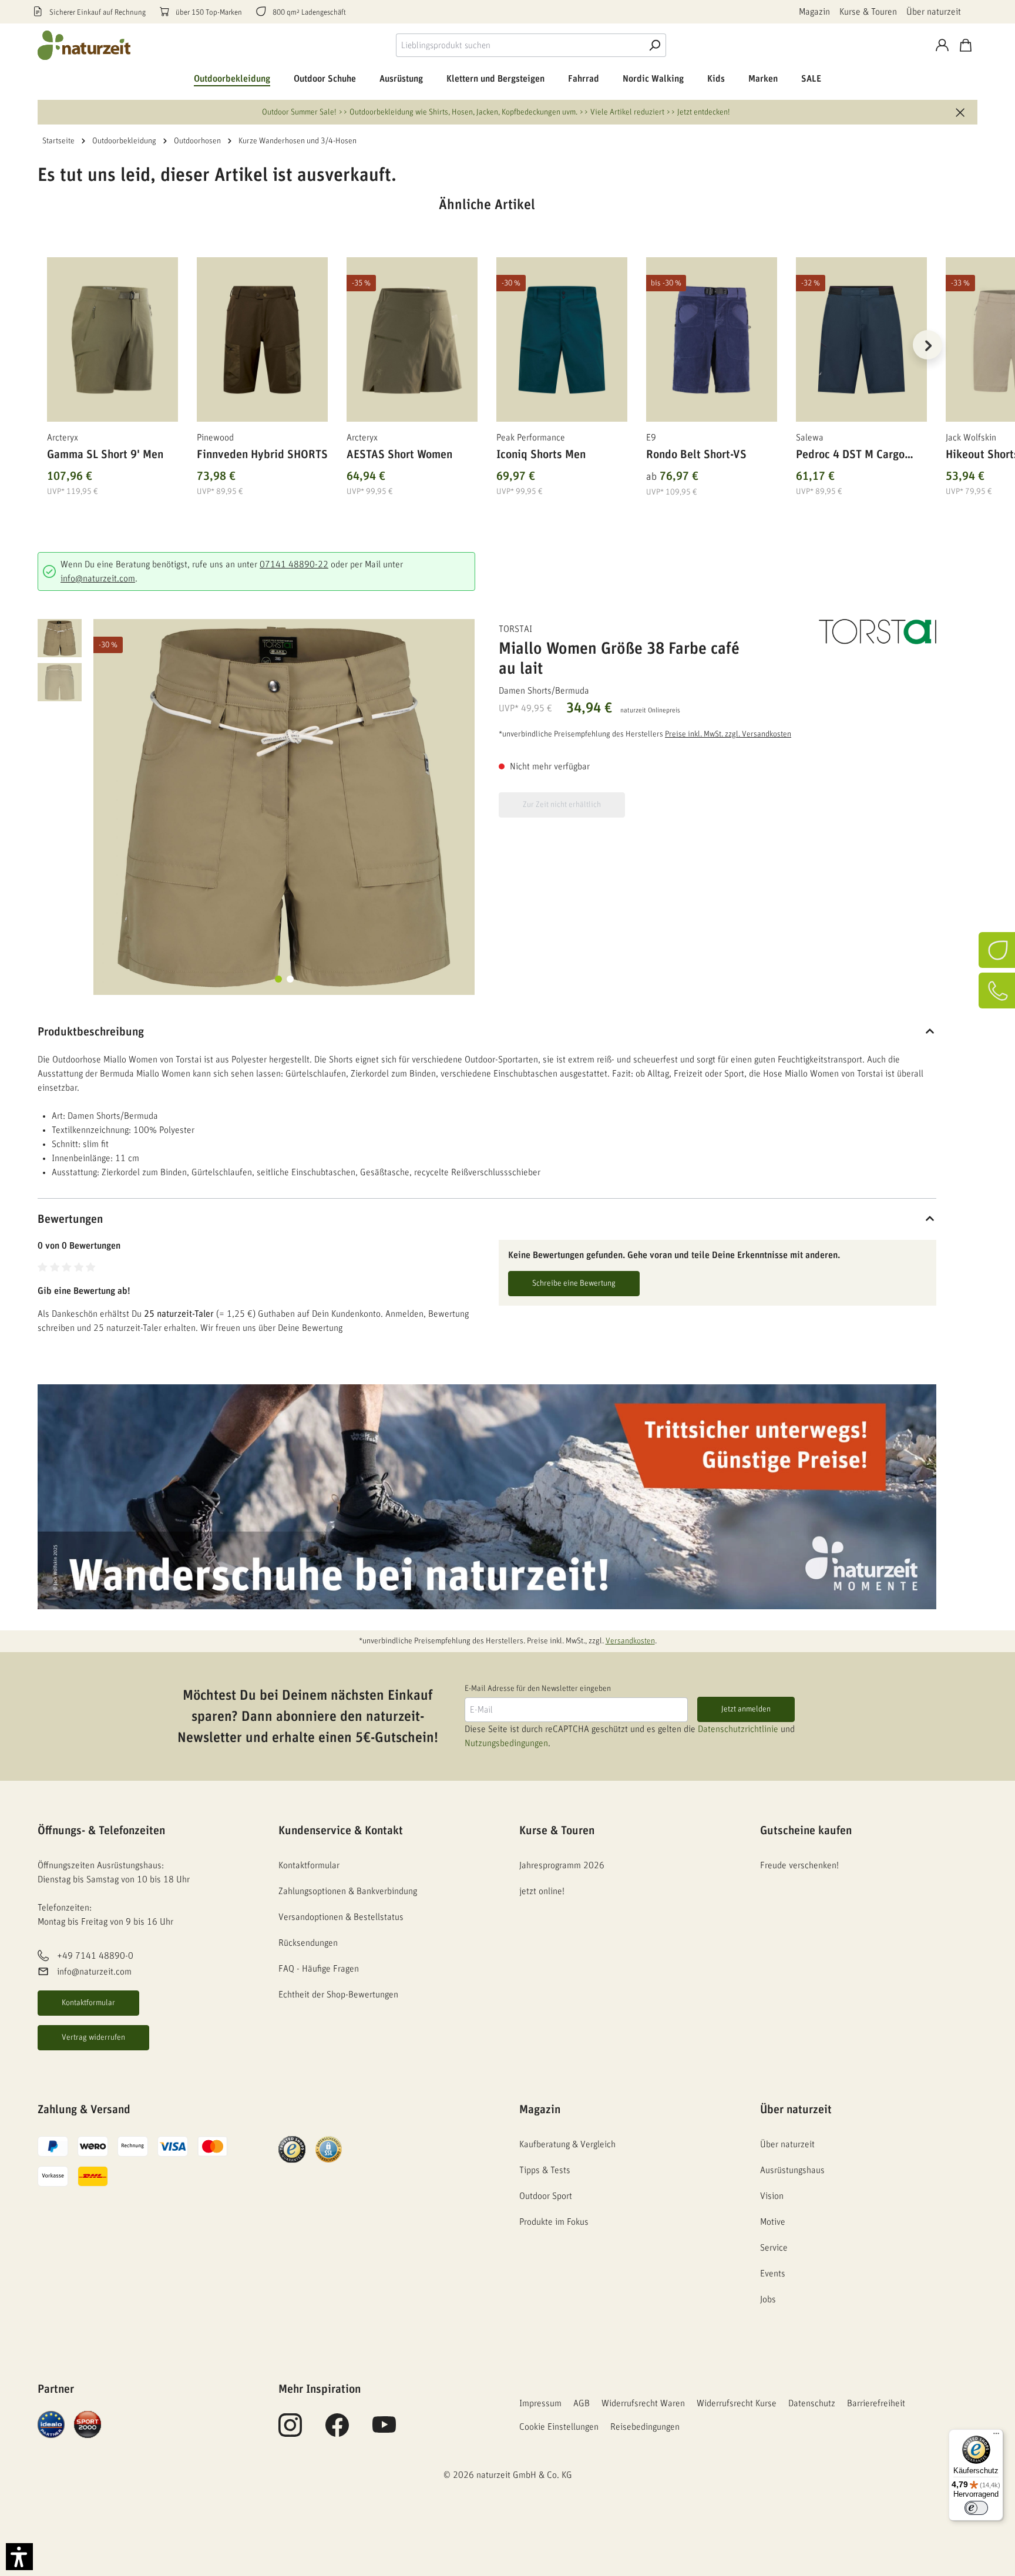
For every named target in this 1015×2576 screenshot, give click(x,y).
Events (773, 2274)
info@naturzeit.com (98, 579)
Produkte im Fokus (554, 2222)
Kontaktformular (88, 2003)
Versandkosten (630, 1641)
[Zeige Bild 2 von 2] (290, 979)
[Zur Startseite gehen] (85, 45)
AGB (582, 2403)
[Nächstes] (927, 345)
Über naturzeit (934, 12)
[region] (487, 359)
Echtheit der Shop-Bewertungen (338, 1995)
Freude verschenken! (799, 1865)
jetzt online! (542, 1891)
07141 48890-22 (294, 564)
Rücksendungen (308, 1943)
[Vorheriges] (46, 345)
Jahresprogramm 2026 (562, 1865)
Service (774, 2248)
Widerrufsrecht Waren (643, 2403)
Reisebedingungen (645, 2427)
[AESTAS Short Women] (412, 339)
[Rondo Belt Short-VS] (712, 339)
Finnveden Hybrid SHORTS (262, 455)
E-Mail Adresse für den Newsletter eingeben (538, 1689)
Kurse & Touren (868, 12)
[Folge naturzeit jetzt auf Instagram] (290, 2432)
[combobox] (520, 45)
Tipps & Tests (545, 2170)
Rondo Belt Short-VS (696, 455)
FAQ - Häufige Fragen (319, 1969)
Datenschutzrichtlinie (738, 1729)
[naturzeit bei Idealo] (51, 2424)
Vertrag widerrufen (93, 2037)
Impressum (540, 2403)
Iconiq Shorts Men (541, 455)
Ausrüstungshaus (792, 2170)
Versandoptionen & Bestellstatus (341, 1917)
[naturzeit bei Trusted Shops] (292, 2149)
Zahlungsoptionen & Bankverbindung (348, 1891)
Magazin (814, 12)
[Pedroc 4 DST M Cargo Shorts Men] (861, 339)
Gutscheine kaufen (806, 1831)
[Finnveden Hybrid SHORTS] (262, 339)
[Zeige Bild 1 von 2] (278, 979)
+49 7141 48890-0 (95, 1956)
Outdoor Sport (546, 2196)
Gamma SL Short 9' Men (105, 455)
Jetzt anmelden (746, 1709)
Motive (773, 2222)
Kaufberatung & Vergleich (567, 2144)
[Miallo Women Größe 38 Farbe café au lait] (284, 807)
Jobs (768, 2299)
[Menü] (996, 2436)
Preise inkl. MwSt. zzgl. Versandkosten (728, 734)
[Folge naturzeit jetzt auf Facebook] (337, 2432)
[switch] (976, 2508)
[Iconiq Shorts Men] (562, 339)
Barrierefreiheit (876, 2403)
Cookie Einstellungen (559, 2427)
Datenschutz (812, 2403)
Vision (772, 2196)
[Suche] (654, 45)
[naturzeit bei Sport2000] (88, 2424)
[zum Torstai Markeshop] (878, 632)
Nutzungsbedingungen (506, 1743)
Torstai (515, 629)
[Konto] (942, 45)
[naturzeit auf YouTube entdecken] (384, 2432)
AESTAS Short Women (399, 455)
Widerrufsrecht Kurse (737, 2403)
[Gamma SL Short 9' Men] (112, 339)
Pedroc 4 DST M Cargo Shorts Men (850, 457)
